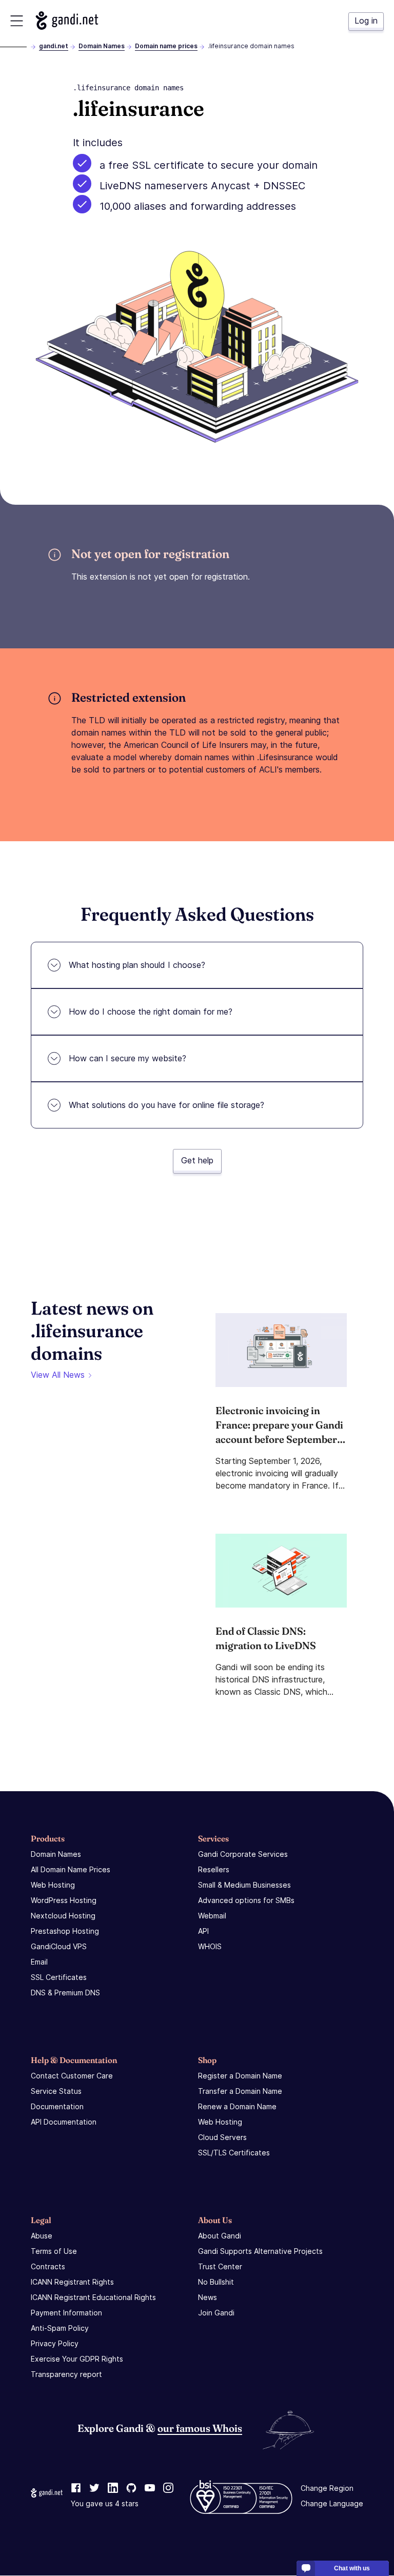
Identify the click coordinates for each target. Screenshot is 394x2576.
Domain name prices (166, 46)
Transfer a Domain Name (240, 2091)
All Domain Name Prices (71, 1869)
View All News (58, 1375)
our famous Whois (200, 2428)
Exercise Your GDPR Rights (77, 2359)
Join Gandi (216, 2313)
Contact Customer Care (72, 2076)
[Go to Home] (67, 21)
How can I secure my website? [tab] (127, 1058)
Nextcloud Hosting (63, 1916)
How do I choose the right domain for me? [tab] (151, 1012)
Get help (197, 1160)
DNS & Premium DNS (65, 1993)
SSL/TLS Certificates (234, 2153)
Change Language (332, 2504)
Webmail (212, 1916)
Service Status (56, 2091)
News (208, 2297)
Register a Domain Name (240, 2076)
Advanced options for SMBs (246, 1900)
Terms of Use (54, 2251)
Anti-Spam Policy (60, 2328)
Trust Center (220, 2266)
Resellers (214, 1869)
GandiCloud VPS (59, 1946)
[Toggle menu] (17, 21)
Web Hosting (53, 1885)
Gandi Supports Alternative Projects (260, 2251)
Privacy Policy (55, 2343)
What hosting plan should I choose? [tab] (137, 965)
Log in (366, 21)
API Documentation (64, 2122)
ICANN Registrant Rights (72, 2282)
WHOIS (210, 1946)
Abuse (42, 2236)
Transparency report (66, 2374)
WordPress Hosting (64, 1900)
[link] (76, 2489)
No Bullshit (216, 2282)
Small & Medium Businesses (244, 1885)
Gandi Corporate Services (243, 1854)
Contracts (48, 2266)
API (203, 1931)
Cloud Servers (222, 2137)
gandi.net (54, 46)
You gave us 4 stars (105, 2504)
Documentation (57, 2106)
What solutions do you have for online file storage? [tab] (166, 1105)
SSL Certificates (59, 1977)
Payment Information (66, 2313)
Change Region (327, 2489)
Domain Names (102, 46)
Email (39, 1962)
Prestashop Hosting (65, 1931)
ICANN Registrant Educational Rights (93, 2297)
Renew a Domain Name (237, 2106)
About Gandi (220, 2236)
